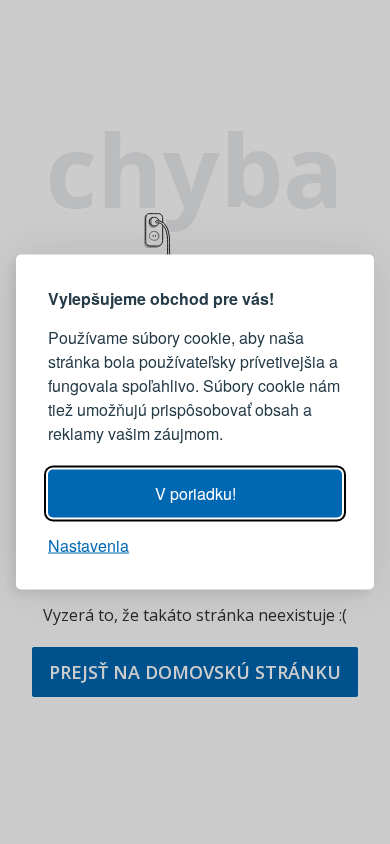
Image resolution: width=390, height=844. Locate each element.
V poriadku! (195, 493)
